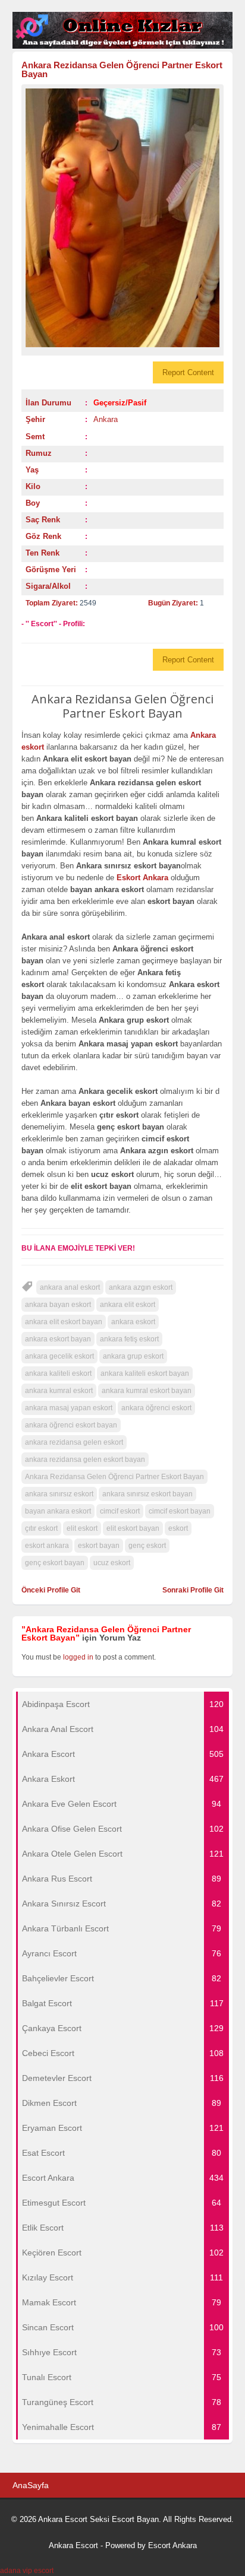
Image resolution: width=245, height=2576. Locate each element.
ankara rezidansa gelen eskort (74, 1442)
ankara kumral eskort (59, 1391)
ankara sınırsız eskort (59, 1494)
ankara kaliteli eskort (58, 1373)
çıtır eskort (41, 1528)
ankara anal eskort (70, 1287)
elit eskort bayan (133, 1528)
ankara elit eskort (128, 1305)
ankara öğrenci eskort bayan (71, 1425)
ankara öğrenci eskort (156, 1408)
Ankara (106, 419)
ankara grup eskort (133, 1356)
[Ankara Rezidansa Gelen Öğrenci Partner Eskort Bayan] (123, 218)
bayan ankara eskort (58, 1511)
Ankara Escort (73, 2545)
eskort (178, 1528)
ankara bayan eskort (58, 1305)
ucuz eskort (112, 1563)
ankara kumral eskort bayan (147, 1391)
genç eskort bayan (55, 1563)
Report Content (188, 372)
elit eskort (82, 1528)
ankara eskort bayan (58, 1339)
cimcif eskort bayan (180, 1511)
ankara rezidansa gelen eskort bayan (85, 1460)
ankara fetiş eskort (129, 1339)
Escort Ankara (172, 2545)
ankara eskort (133, 1322)
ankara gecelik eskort (59, 1356)
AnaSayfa (31, 2485)
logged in (78, 1657)
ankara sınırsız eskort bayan (147, 1494)
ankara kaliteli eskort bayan (145, 1373)
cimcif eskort (120, 1511)
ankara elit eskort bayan (64, 1322)
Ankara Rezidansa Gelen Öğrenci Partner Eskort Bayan (122, 69)
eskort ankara (47, 1546)
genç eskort (147, 1546)
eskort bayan (99, 1546)
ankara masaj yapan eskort (69, 1408)
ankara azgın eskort (141, 1287)
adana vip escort (27, 2571)
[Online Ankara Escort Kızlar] (123, 46)
